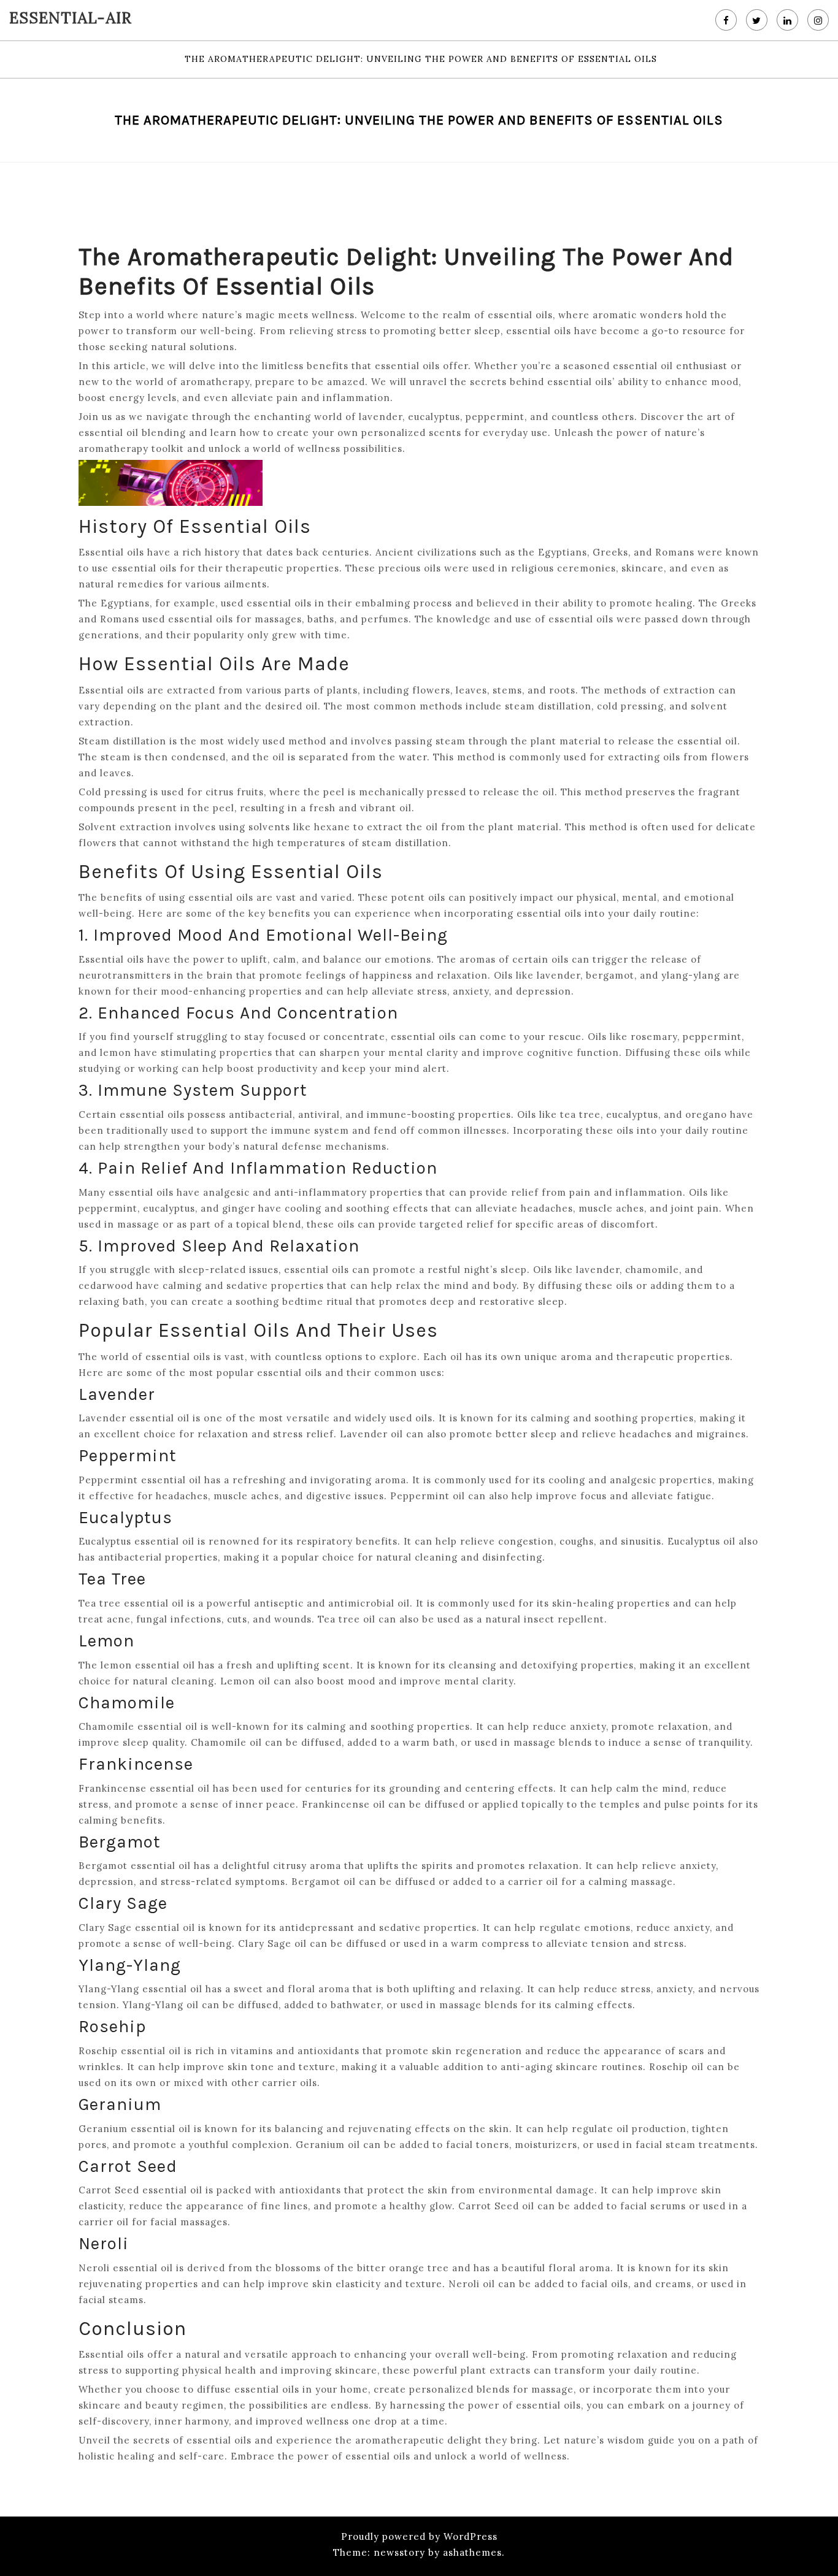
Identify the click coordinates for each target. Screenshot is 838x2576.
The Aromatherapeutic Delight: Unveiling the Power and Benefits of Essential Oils (421, 59)
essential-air (71, 18)
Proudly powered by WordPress (419, 2536)
